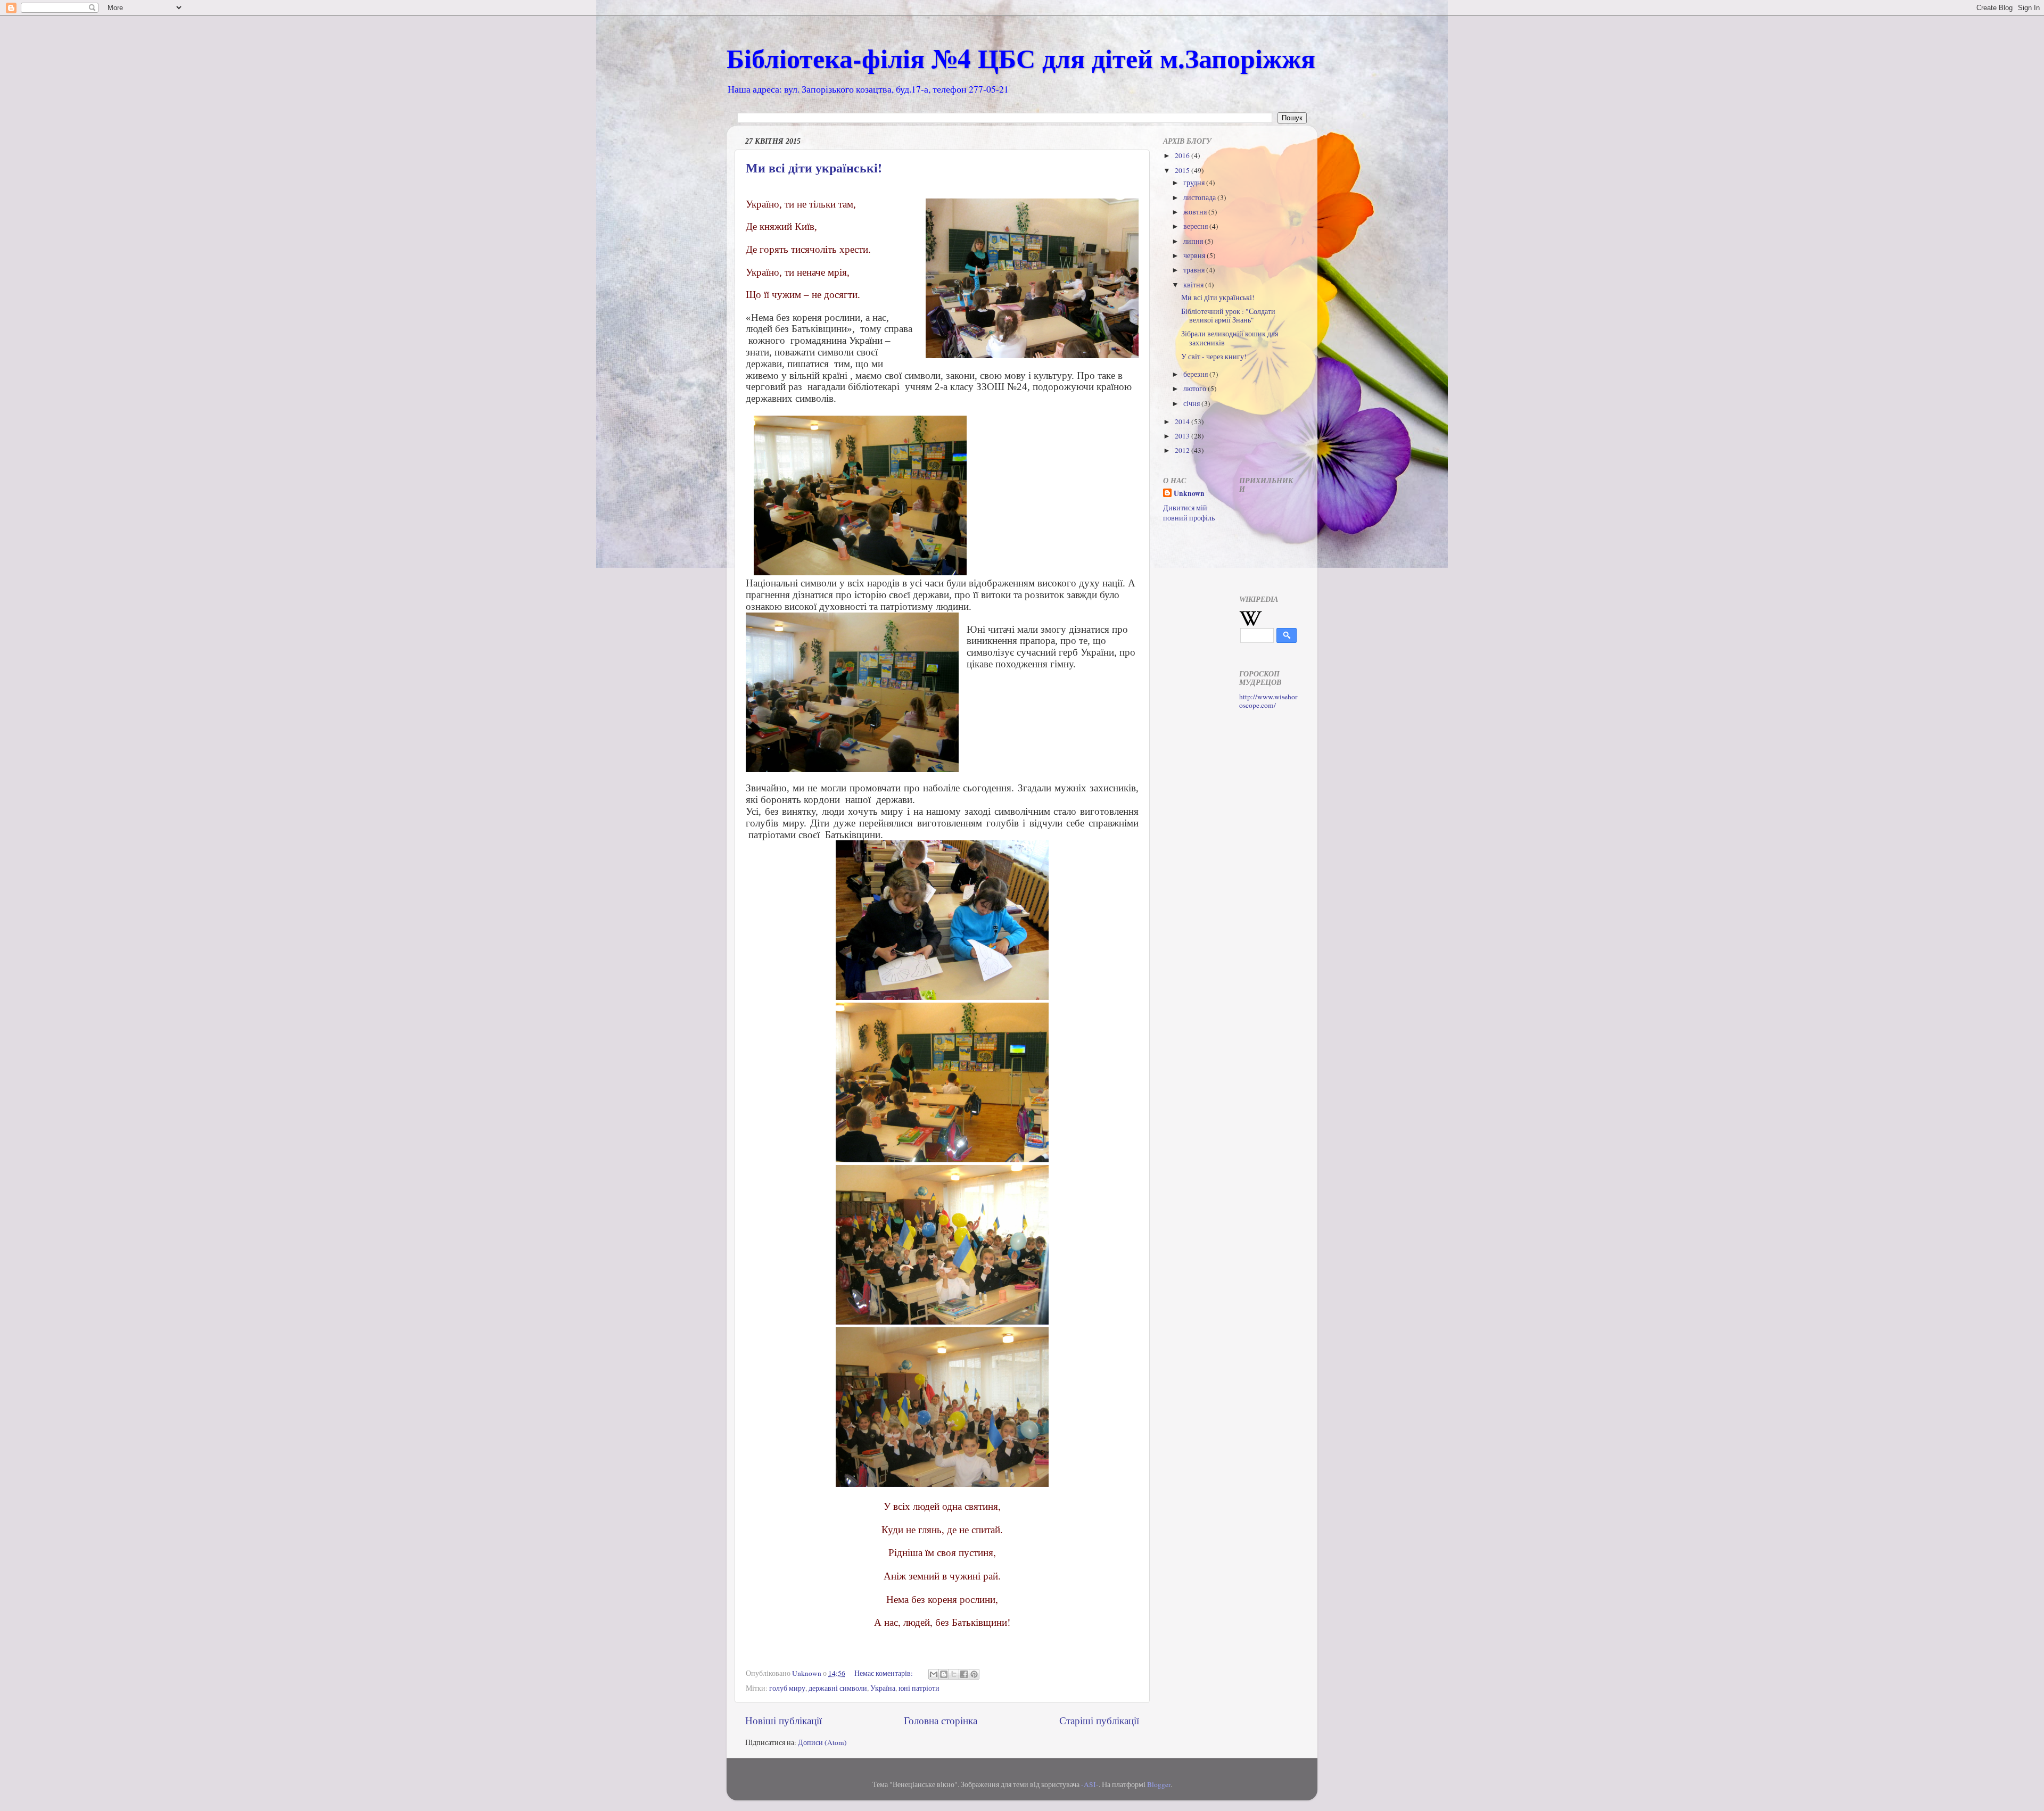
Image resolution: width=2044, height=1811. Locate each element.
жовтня (1196, 212)
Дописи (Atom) (822, 1742)
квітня (1194, 285)
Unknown (1189, 494)
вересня (1196, 226)
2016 (1183, 155)
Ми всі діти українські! (814, 167)
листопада (1200, 197)
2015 (1183, 170)
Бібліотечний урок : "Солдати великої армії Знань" (1228, 316)
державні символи (838, 1688)
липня (1194, 241)
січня (1192, 403)
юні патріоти (919, 1688)
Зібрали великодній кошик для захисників (1230, 338)
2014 (1183, 421)
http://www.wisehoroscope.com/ (1268, 701)
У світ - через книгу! (1214, 357)
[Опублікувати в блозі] (944, 1674)
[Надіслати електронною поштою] (934, 1674)
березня (1196, 374)
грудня (1195, 183)
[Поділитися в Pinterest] (974, 1674)
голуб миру (787, 1688)
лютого (1196, 388)
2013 (1183, 436)
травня (1195, 270)
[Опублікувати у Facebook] (964, 1674)
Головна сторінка (941, 1720)
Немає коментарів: (884, 1673)
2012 (1183, 450)
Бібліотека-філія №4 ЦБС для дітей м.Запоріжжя (1021, 58)
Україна (883, 1688)
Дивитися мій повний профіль (1189, 513)
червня (1195, 255)
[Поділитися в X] (954, 1674)
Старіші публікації (1099, 1720)
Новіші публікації (784, 1720)
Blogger (1159, 1784)
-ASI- (1090, 1784)
